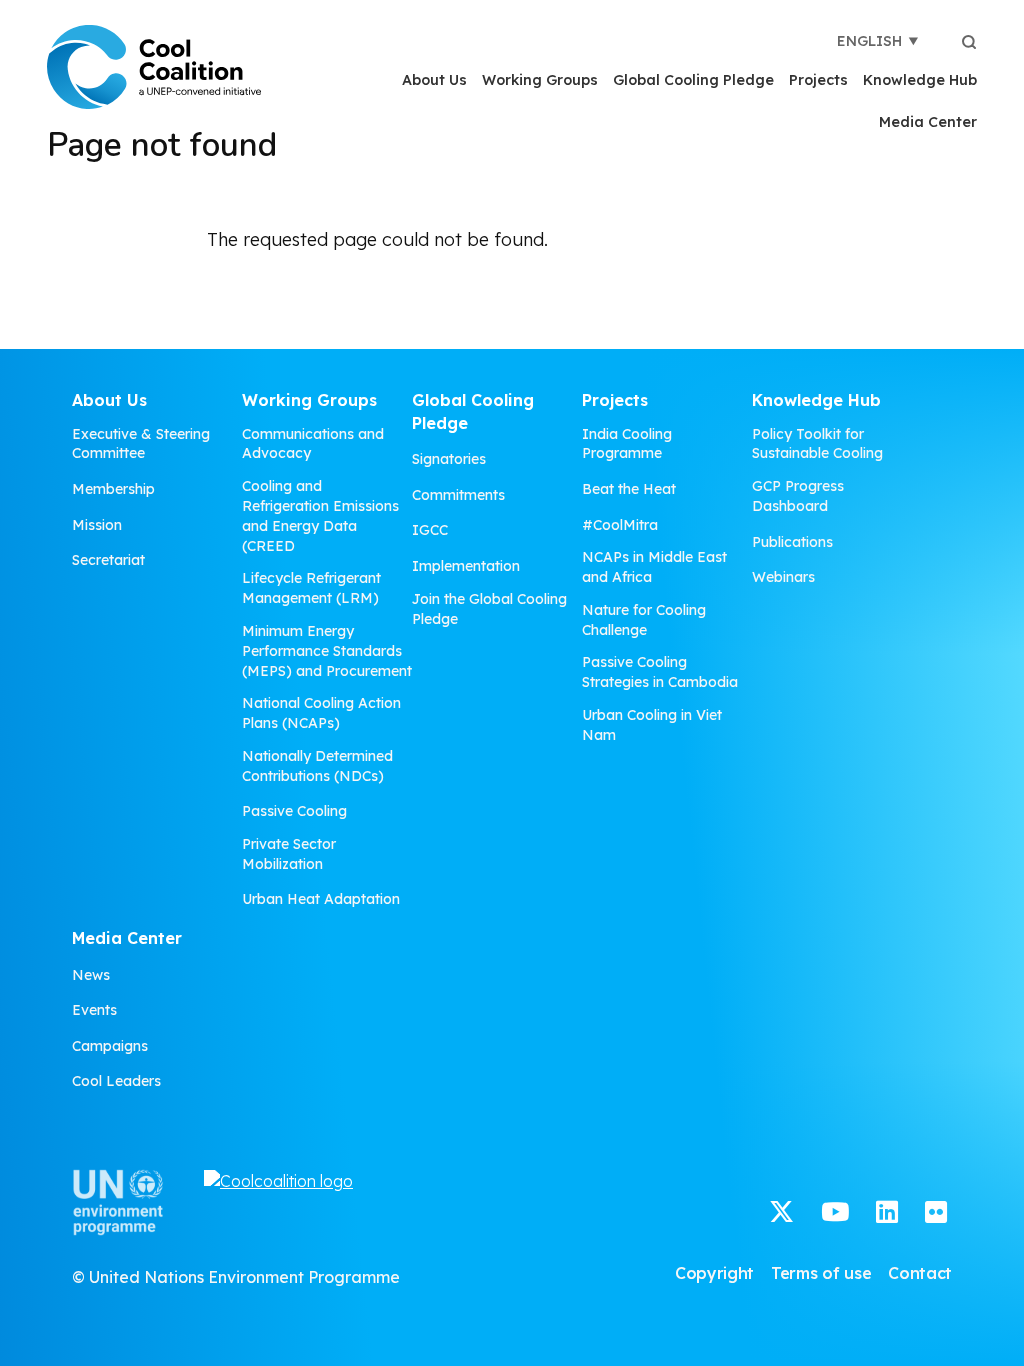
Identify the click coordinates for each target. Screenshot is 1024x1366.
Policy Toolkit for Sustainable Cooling (817, 444)
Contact (920, 1273)
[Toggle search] (969, 40)
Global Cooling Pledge (693, 80)
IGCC (430, 530)
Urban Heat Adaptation (321, 899)
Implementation (466, 566)
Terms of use (821, 1273)
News (91, 975)
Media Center (928, 122)
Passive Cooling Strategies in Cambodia (660, 672)
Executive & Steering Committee (141, 444)
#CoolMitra (620, 525)
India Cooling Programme (627, 444)
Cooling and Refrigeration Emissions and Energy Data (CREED (320, 516)
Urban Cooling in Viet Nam (652, 725)
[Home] (154, 67)
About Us (434, 80)
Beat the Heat (629, 489)
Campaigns (110, 1046)
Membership (113, 489)
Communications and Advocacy (313, 444)
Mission (97, 525)
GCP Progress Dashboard (798, 496)
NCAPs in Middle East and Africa (654, 567)
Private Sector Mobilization (289, 854)
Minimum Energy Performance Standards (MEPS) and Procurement (327, 651)
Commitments (458, 495)
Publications (792, 542)
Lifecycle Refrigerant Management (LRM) (311, 588)
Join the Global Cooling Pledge (489, 609)
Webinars (783, 577)
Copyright (714, 1273)
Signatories (449, 459)
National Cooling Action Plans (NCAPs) (321, 713)
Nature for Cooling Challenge (644, 620)
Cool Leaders (116, 1081)
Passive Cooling (294, 811)
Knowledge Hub (920, 80)
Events (94, 1010)
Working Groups (540, 80)
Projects (818, 80)
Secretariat (108, 560)
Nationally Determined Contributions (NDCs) (317, 766)
